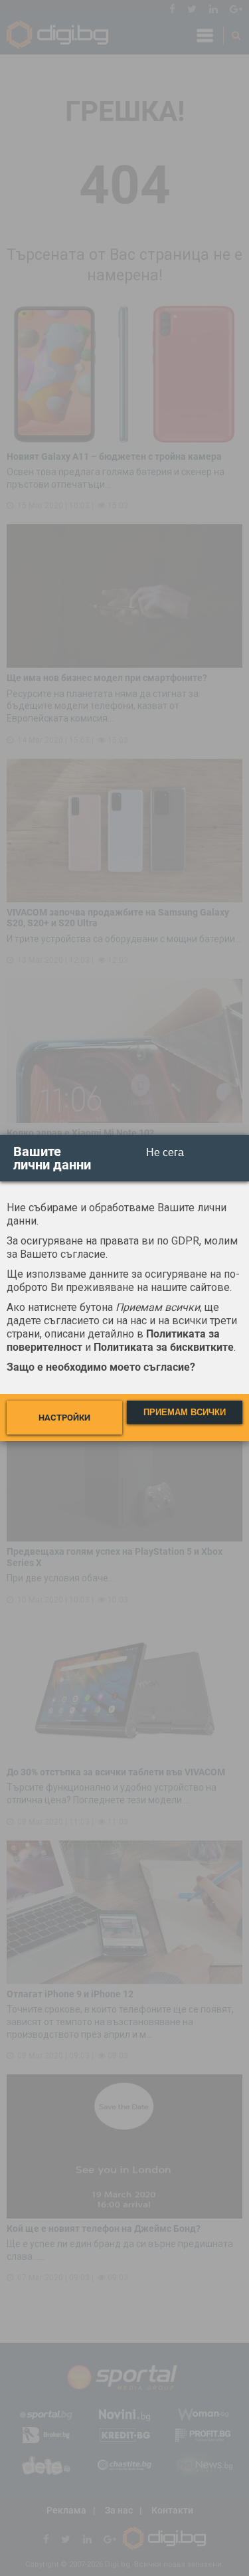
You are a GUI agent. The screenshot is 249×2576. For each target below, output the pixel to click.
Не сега (165, 1152)
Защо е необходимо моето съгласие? (101, 1367)
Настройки (64, 1418)
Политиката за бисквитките (164, 1347)
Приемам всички (185, 1412)
